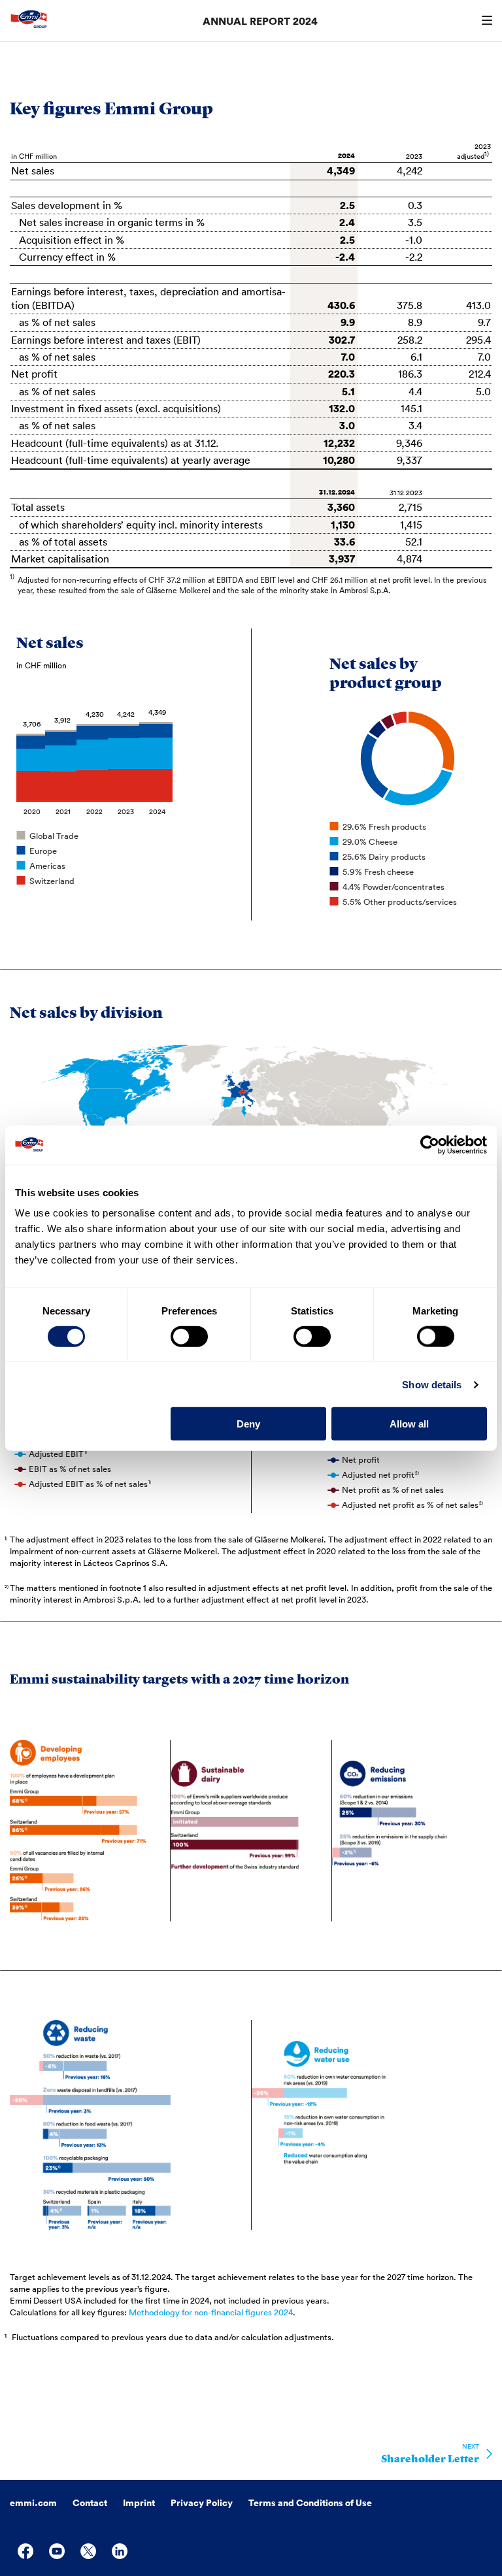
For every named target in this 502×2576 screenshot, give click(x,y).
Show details (432, 1384)
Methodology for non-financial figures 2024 (211, 2312)
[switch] (189, 1336)
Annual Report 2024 (260, 21)
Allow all (409, 1424)
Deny (248, 1424)
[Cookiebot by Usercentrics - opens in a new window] (430, 1145)
